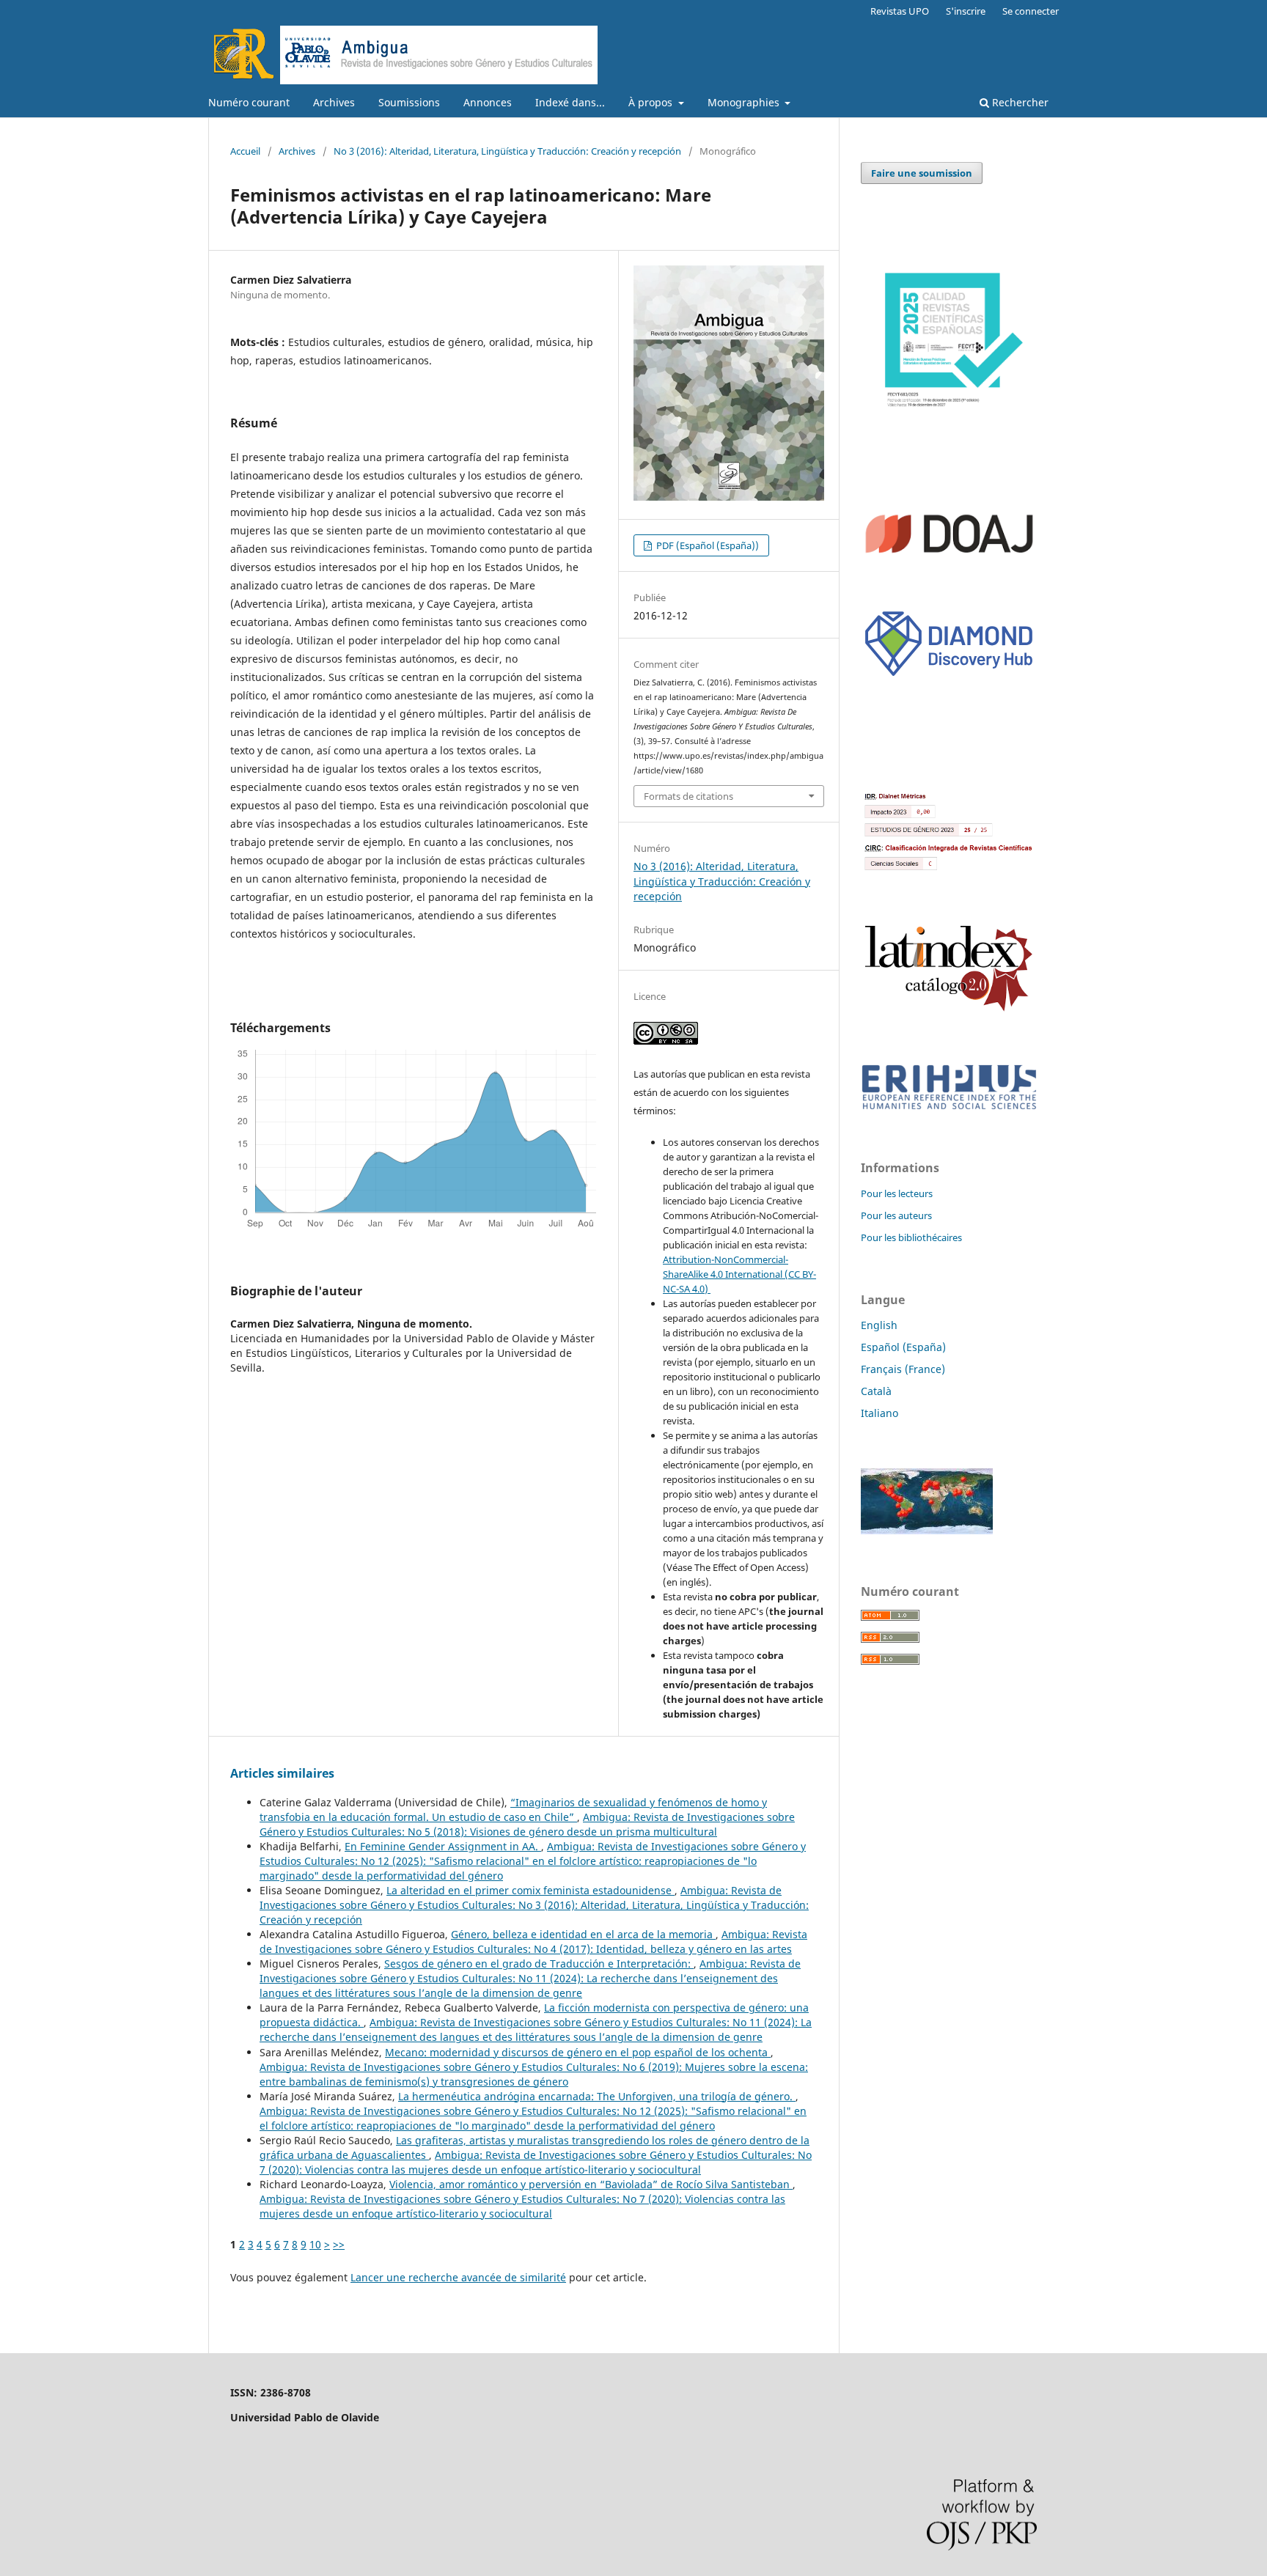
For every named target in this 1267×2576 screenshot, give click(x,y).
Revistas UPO (900, 11)
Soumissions (409, 102)
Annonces (488, 102)
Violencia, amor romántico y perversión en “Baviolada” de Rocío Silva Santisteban (591, 2184)
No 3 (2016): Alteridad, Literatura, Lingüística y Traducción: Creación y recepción (507, 151)
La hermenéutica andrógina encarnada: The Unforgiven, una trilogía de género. (597, 2096)
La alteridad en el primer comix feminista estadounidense (530, 1890)
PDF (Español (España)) (706, 545)
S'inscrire (966, 11)
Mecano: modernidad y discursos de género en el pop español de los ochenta (578, 2052)
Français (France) (903, 1369)
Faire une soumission (922, 173)
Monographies (745, 102)
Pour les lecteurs (897, 1193)
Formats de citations (688, 796)
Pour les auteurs (896, 1215)
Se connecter (1031, 11)
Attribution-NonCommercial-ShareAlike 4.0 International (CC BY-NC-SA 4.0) (739, 1274)
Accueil (245, 151)
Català (876, 1391)
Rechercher (1019, 102)
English (879, 1325)
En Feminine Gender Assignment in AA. (443, 1846)
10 (315, 2244)
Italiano (879, 1413)
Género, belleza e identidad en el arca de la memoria (583, 1934)
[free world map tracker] (927, 1530)
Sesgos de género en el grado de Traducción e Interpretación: (539, 1964)
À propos (652, 102)
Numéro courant (249, 102)
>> (339, 2244)
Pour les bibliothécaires (911, 1237)
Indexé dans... (570, 102)
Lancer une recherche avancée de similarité (458, 2277)
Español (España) (903, 1347)
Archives (334, 102)
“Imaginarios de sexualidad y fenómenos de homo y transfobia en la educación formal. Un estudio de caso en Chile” (513, 1810)
